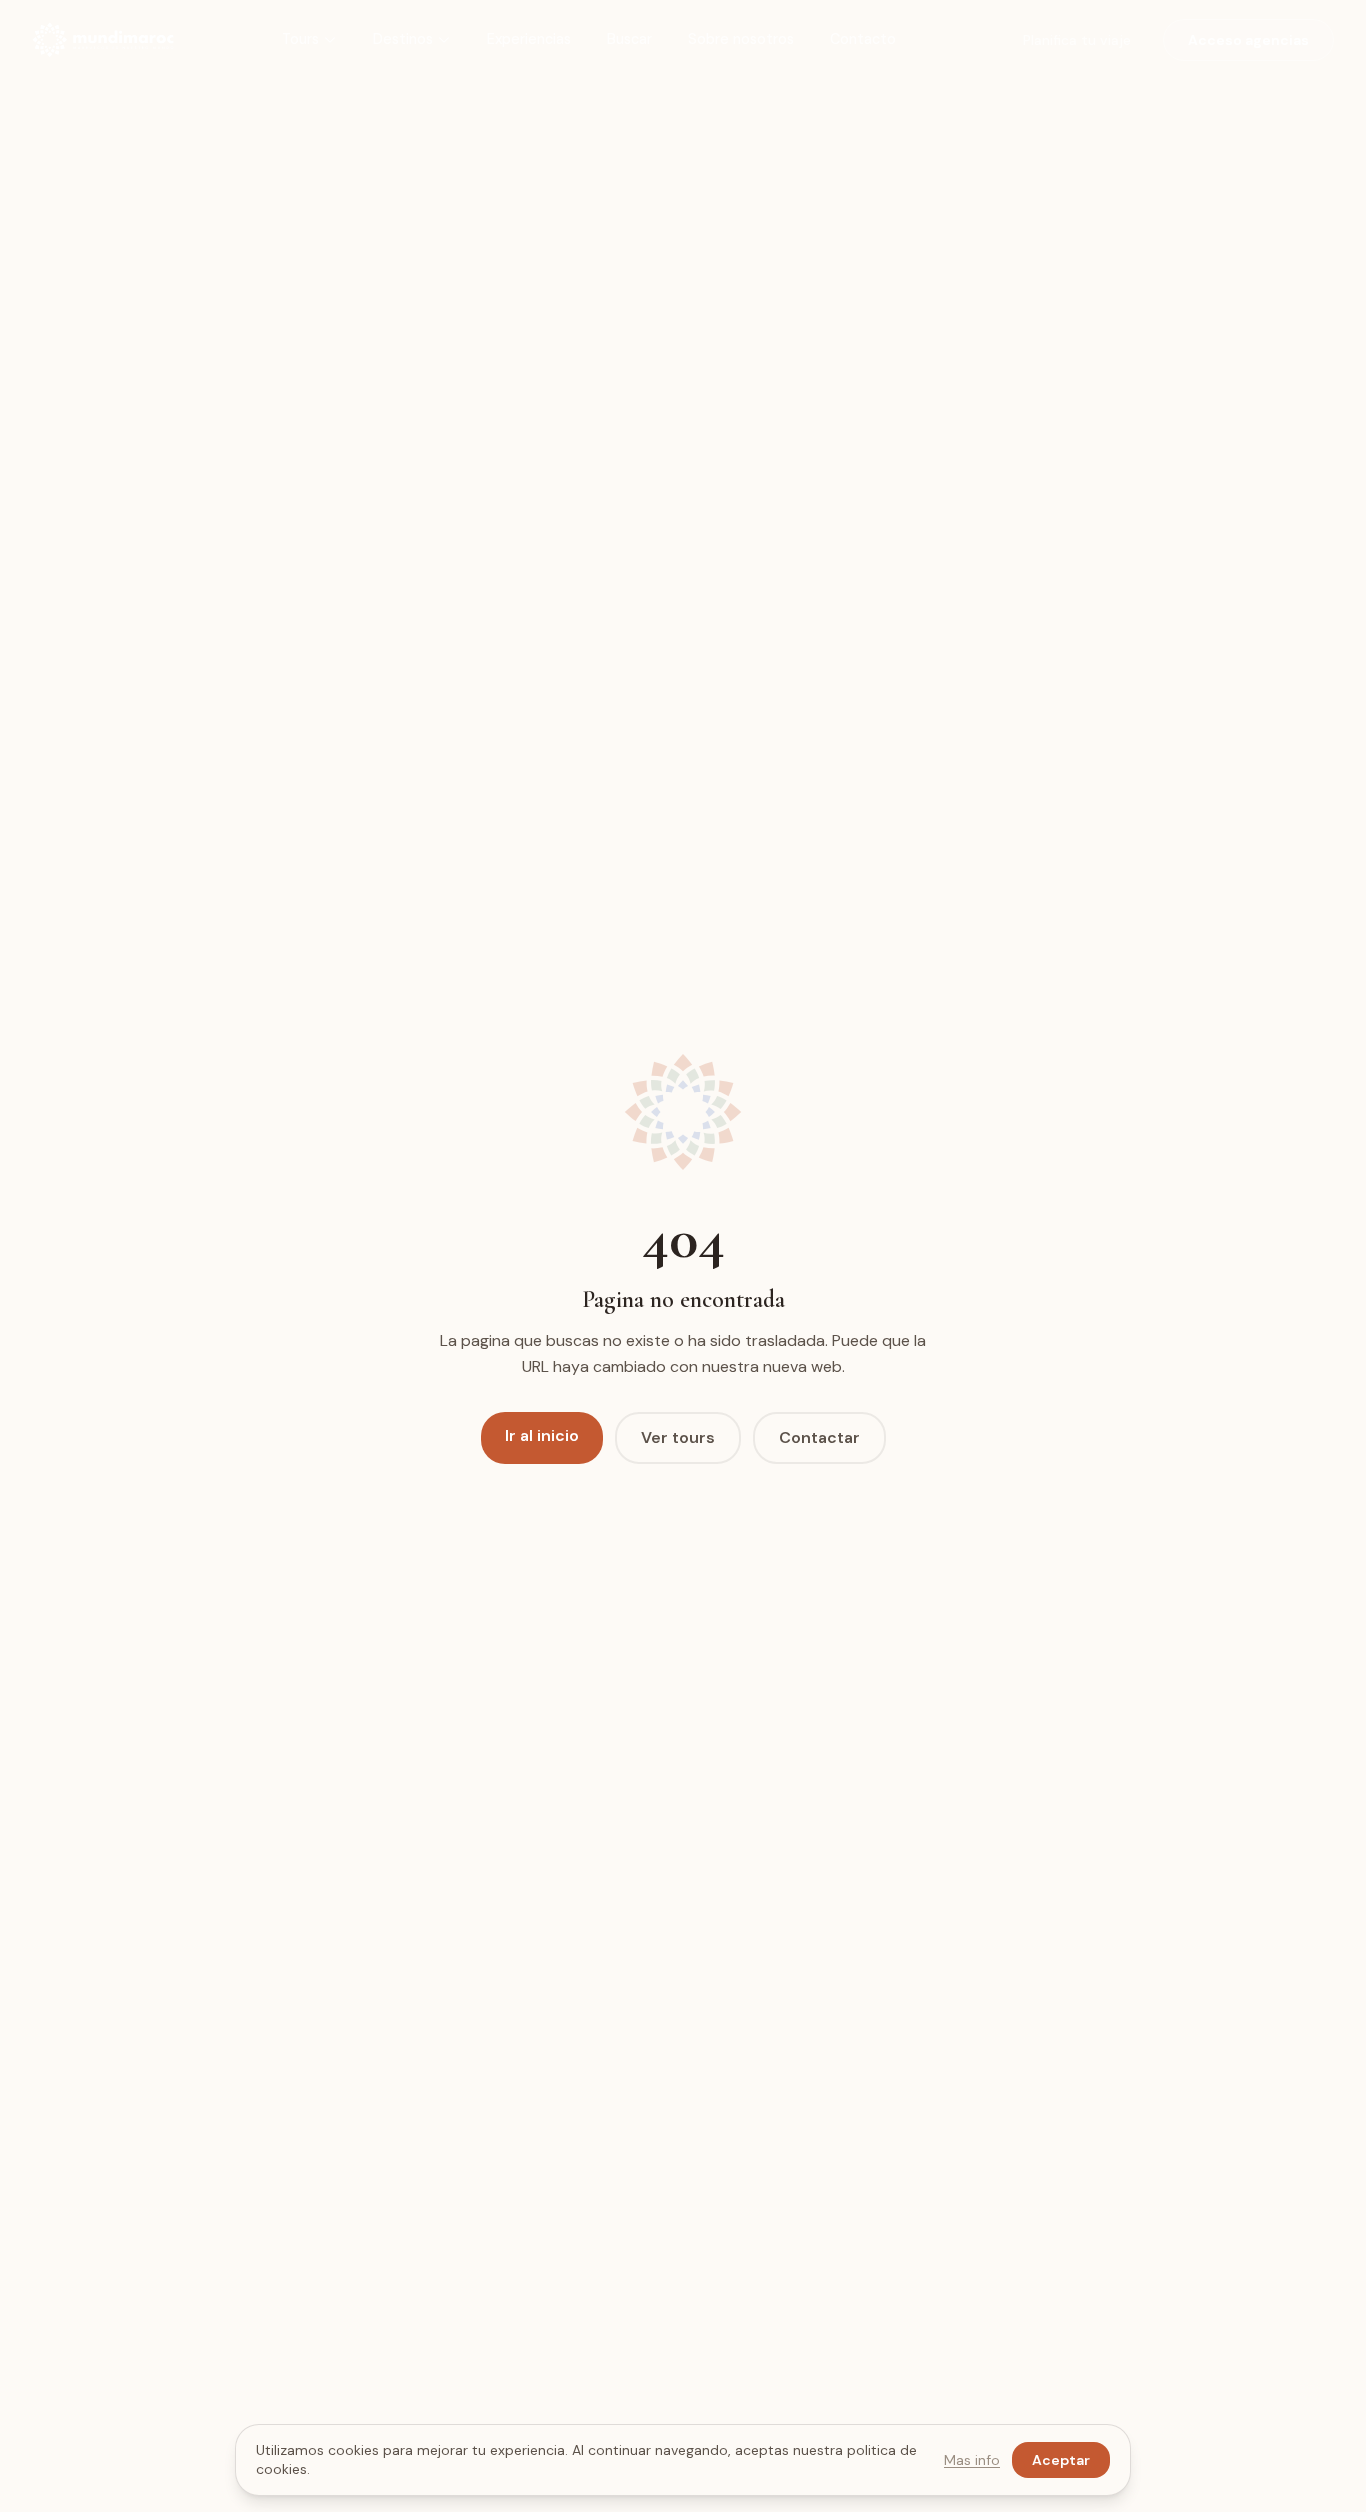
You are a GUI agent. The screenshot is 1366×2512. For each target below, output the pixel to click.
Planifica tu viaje (1077, 40)
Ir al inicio (542, 1435)
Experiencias (529, 39)
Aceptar (1061, 2460)
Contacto (863, 39)
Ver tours (678, 1437)
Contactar (819, 1437)
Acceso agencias (1248, 40)
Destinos (403, 39)
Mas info (972, 2460)
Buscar (629, 39)
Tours (300, 39)
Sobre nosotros (741, 39)
